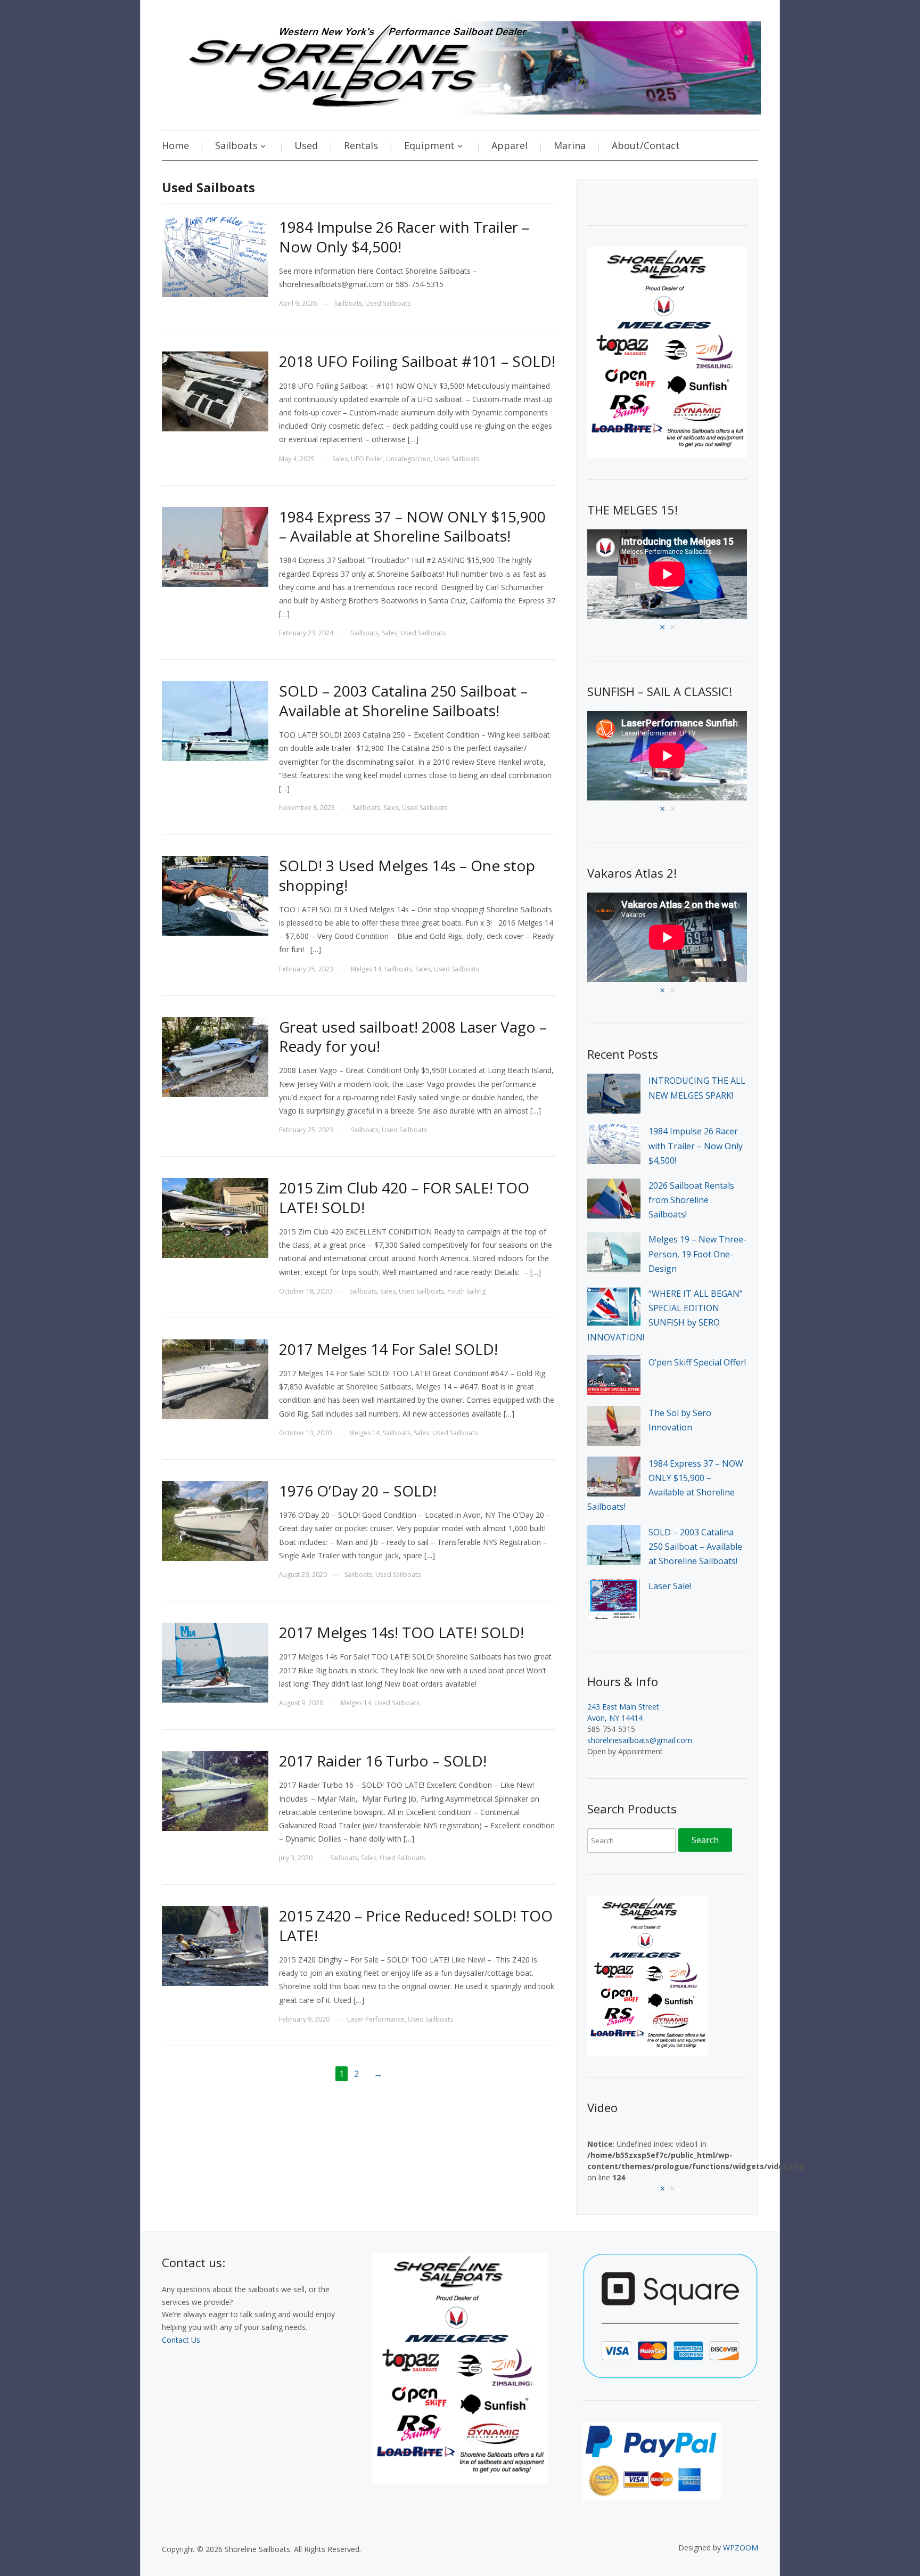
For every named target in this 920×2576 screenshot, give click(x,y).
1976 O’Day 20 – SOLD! (358, 1491)
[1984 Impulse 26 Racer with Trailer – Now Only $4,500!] (215, 256)
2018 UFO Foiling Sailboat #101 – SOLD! (417, 361)
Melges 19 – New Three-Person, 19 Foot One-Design (697, 1254)
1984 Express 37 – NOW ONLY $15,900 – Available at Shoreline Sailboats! (412, 526)
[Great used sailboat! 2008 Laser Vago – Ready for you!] (215, 1056)
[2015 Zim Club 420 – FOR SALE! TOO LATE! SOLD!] (215, 1217)
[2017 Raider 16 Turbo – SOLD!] (215, 1790)
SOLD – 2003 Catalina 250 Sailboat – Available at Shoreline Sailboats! (403, 700)
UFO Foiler (367, 459)
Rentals (361, 145)
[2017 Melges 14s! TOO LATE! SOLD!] (215, 1662)
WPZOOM (741, 2548)
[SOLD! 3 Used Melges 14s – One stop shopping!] (215, 895)
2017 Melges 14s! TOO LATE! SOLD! (401, 1632)
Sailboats (348, 303)
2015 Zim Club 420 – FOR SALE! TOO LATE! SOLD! (404, 1197)
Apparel (510, 145)
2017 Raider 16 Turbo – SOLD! (383, 1761)
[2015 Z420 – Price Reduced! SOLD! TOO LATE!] (215, 1945)
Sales (340, 459)
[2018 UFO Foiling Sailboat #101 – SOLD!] (215, 391)
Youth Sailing (466, 1291)
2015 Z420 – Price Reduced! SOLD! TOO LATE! (416, 1925)
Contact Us (181, 2340)
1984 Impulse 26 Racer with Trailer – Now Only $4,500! (404, 236)
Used (306, 145)
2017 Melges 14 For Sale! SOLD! (388, 1349)
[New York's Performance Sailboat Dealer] (461, 64)
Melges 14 (366, 969)
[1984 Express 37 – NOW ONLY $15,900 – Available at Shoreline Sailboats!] (215, 546)
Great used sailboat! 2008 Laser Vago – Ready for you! (413, 1036)
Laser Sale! (670, 1586)
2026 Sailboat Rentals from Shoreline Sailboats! (691, 1200)
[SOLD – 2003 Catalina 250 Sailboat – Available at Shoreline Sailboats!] (215, 720)
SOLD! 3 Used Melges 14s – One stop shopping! (407, 875)
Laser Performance (376, 2019)
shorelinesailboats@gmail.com (640, 1740)
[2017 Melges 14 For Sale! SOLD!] (215, 1378)
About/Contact (646, 145)
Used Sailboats (388, 303)
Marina (570, 145)
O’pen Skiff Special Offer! (697, 1362)
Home (175, 145)
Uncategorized (408, 459)
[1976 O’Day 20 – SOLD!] (215, 1520)
